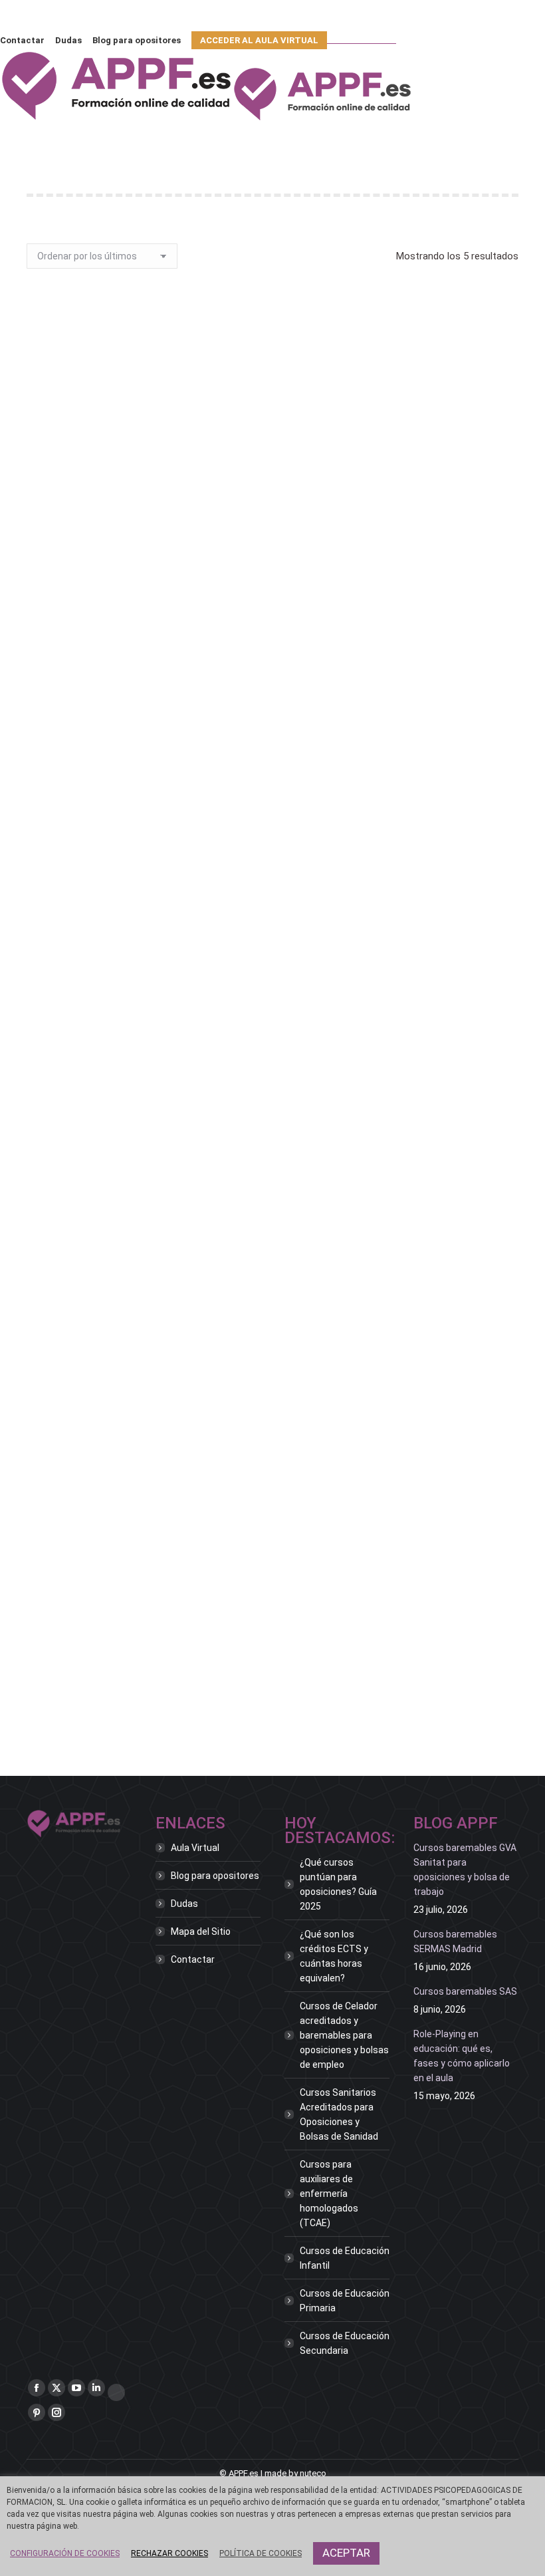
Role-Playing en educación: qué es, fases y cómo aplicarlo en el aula (462, 2056)
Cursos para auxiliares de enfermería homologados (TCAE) (329, 2194)
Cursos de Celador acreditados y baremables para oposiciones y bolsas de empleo (344, 2035)
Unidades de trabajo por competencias (272, 1647)
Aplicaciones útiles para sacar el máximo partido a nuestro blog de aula (273, 482)
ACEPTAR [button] (346, 2553)
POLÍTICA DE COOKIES (261, 2553)
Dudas (184, 1904)
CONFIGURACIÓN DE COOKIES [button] (65, 2553)
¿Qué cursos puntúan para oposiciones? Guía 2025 (338, 1884)
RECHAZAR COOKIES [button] (169, 2553)
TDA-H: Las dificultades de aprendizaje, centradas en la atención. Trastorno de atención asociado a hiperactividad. (275, 1082)
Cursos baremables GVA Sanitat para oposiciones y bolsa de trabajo (465, 1870)
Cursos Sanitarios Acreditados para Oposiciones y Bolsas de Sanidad (339, 2114)
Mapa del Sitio (201, 1932)
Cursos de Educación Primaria (345, 2301)
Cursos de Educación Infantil (345, 2258)
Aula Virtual (195, 1848)
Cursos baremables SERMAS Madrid (455, 1941)
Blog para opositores (215, 1876)
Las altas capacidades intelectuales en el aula (273, 1369)
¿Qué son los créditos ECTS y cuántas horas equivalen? (334, 1956)
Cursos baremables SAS (465, 1991)
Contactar (193, 1959)
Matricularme (273, 534)
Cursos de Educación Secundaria (345, 2343)
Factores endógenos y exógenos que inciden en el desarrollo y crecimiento (273, 779)
